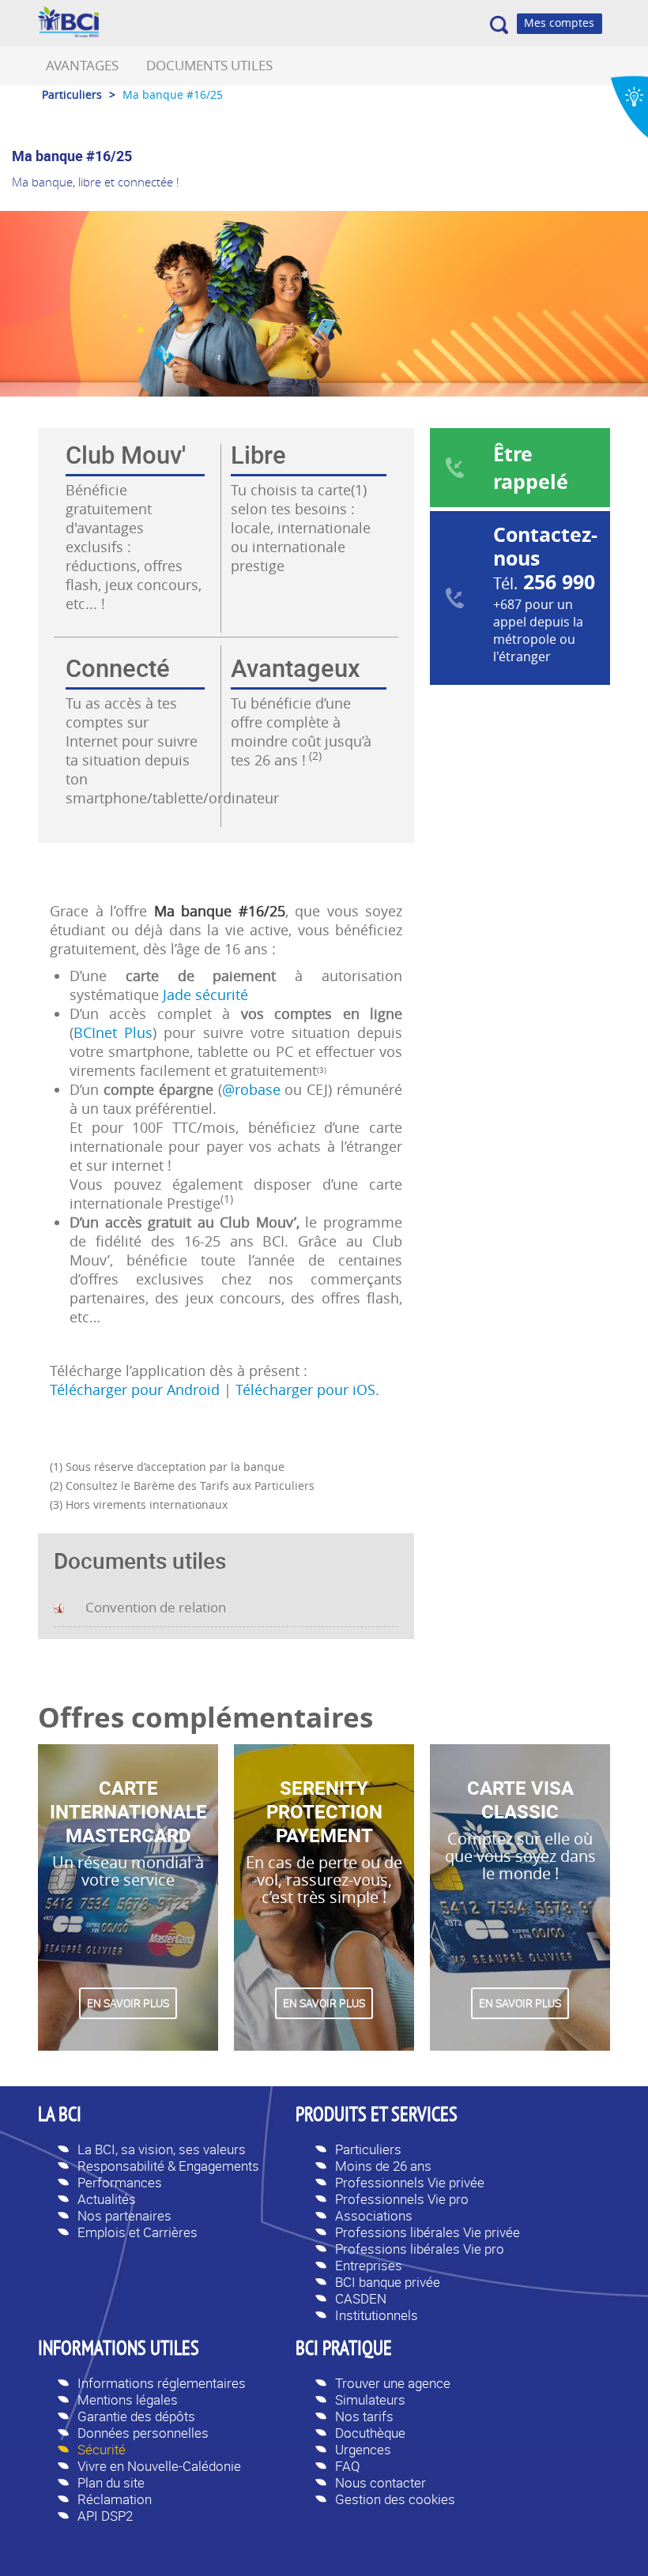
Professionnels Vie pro (402, 2199)
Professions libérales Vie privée (428, 2232)
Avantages (82, 65)
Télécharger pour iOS (303, 1390)
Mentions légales (128, 2399)
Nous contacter (381, 2482)
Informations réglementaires (162, 2383)
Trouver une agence (393, 2383)
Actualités (107, 2199)
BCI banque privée (388, 2282)
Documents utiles (209, 65)
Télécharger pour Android (135, 1390)
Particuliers (368, 2149)
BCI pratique (344, 2350)
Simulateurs (370, 2399)
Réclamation (115, 2499)
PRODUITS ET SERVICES (377, 2116)
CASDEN (361, 2298)
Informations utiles (119, 2350)
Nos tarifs (364, 2416)
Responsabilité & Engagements (168, 2166)
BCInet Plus (113, 1032)
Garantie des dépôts (136, 2416)
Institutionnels (377, 2315)
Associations (374, 2215)
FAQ (348, 2466)
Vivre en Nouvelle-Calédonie (159, 2466)
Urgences (363, 2449)
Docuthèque (370, 2433)
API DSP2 (105, 2516)
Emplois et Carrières (138, 2232)
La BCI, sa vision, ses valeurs (162, 2149)
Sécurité (102, 2449)
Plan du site (111, 2482)
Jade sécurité (205, 995)
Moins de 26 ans (383, 2166)
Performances (120, 2182)
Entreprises (369, 2265)
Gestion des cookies (395, 2499)
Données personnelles (143, 2433)
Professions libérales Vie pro (420, 2249)
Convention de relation (156, 1607)
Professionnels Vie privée (410, 2182)
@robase (254, 1089)
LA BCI (60, 2116)
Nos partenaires (124, 2215)
